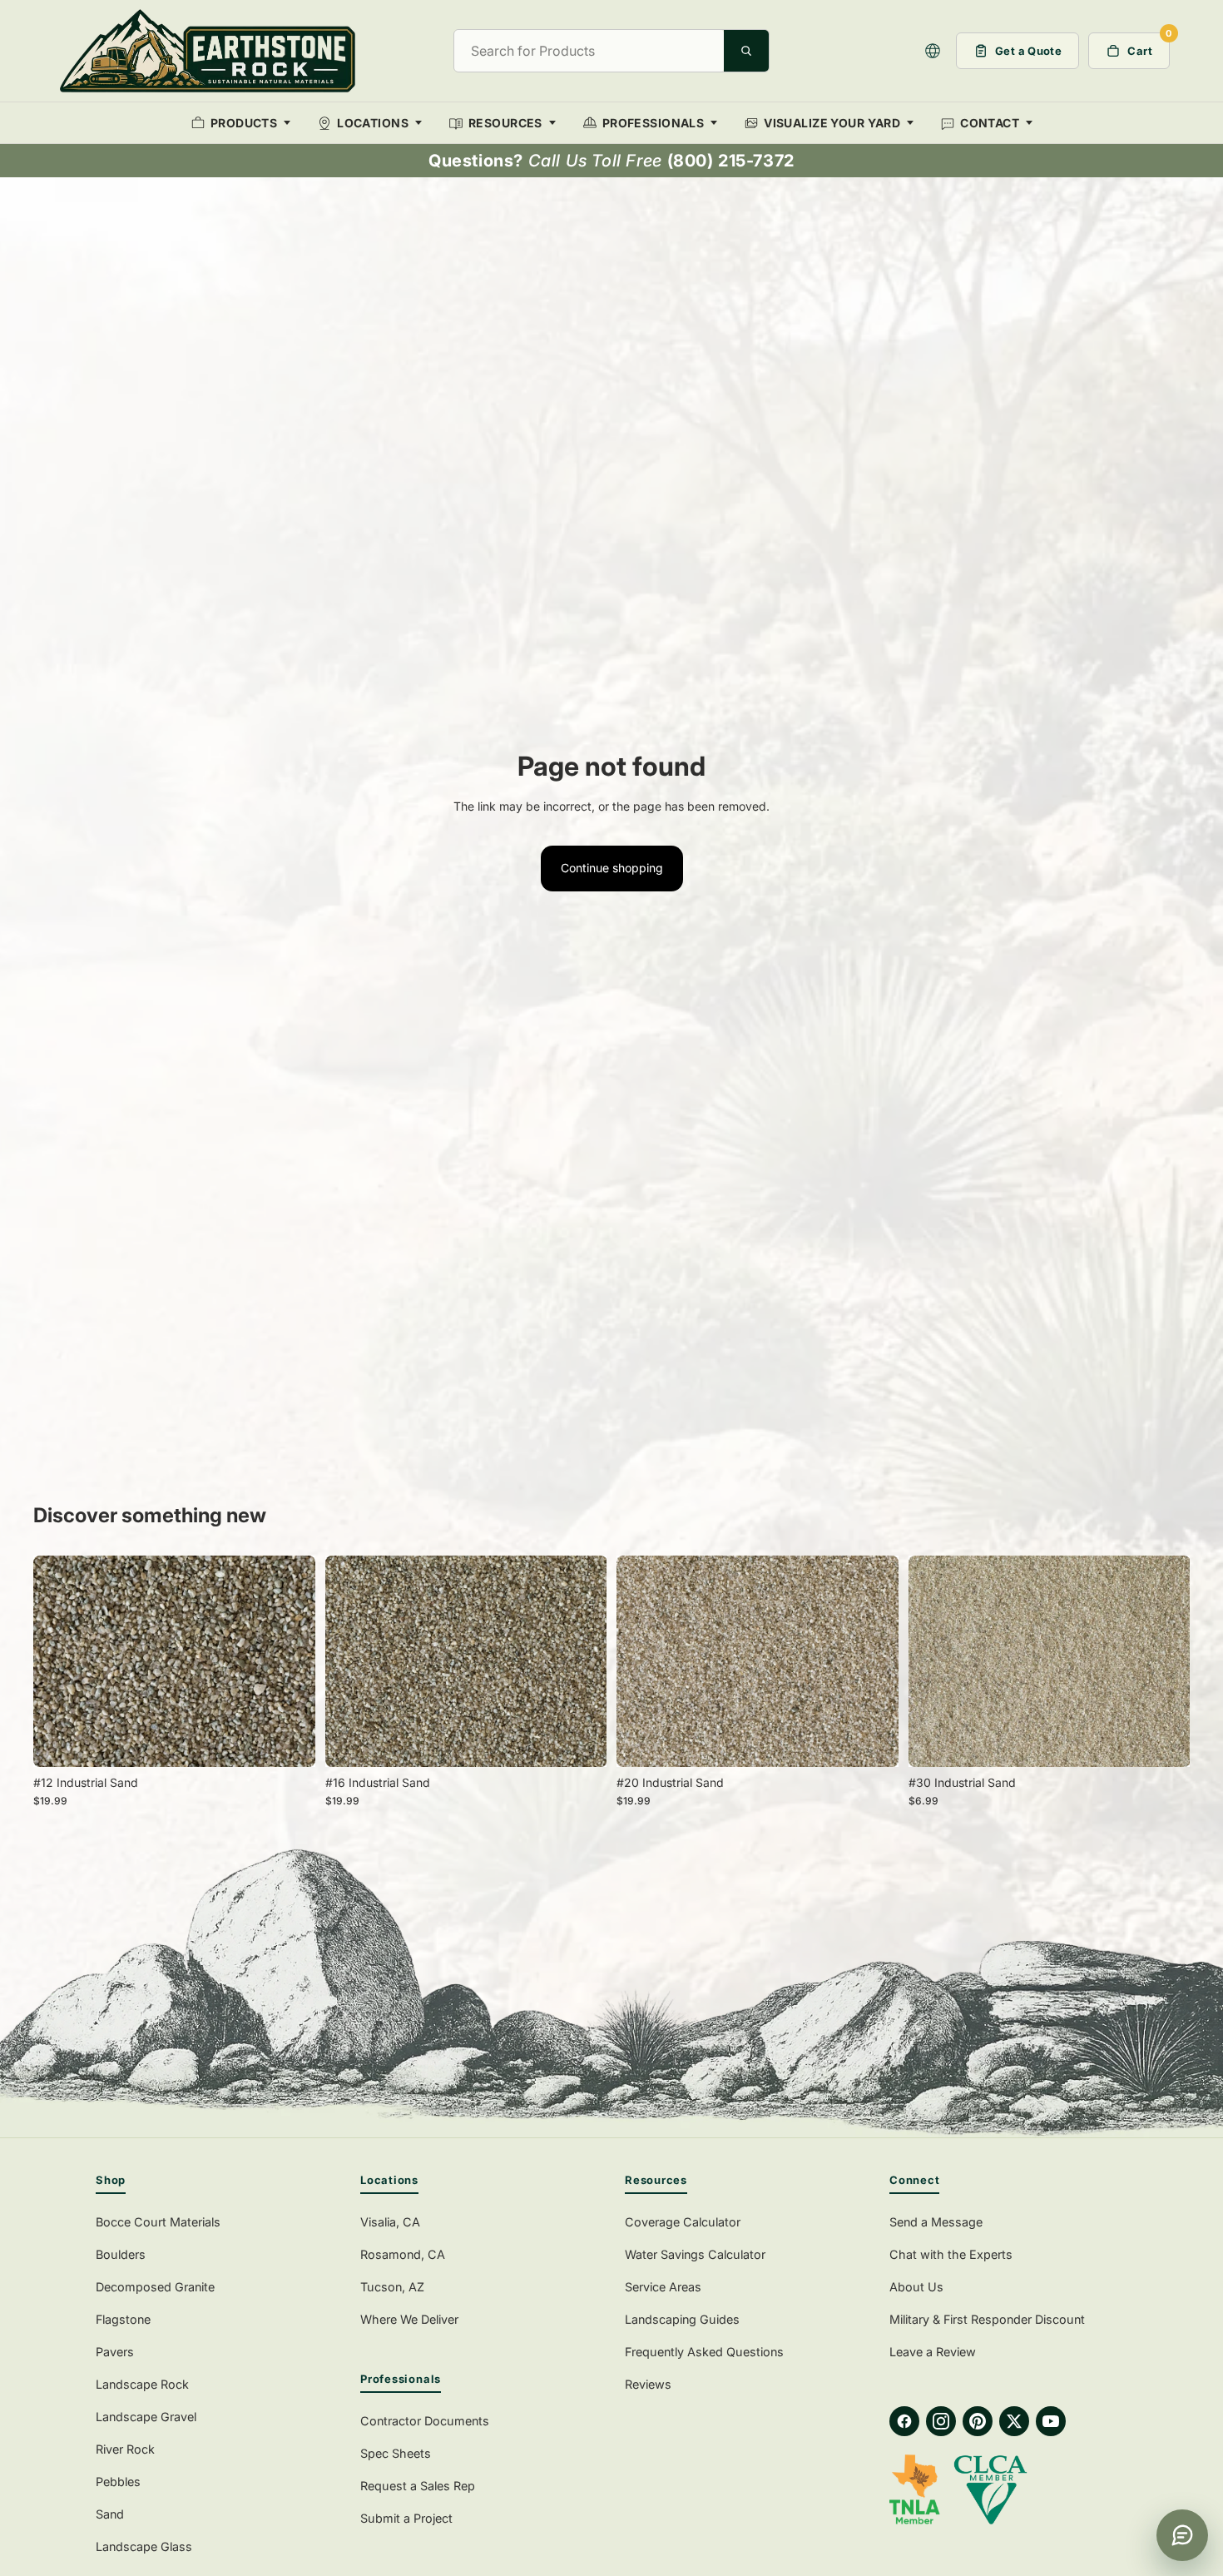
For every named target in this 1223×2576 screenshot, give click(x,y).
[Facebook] (904, 2421)
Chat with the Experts (951, 2254)
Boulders (121, 2254)
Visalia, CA (390, 2222)
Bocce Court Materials (158, 2222)
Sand (110, 2514)
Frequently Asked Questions (704, 2352)
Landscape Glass (144, 2546)
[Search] (746, 51)
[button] (933, 51)
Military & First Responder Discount (987, 2319)
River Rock (125, 2449)
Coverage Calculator (683, 2222)
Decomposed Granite (155, 2287)
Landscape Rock (142, 2384)
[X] (1014, 2421)
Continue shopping (612, 868)
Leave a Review (933, 2352)
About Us (916, 2287)
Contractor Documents (425, 2421)
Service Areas (663, 2287)
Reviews (648, 2384)
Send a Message (936, 2222)
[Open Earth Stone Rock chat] (1182, 2535)
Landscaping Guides (682, 2319)
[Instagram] (941, 2421)
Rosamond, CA (403, 2254)
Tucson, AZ (392, 2287)
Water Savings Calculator (695, 2254)
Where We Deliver (409, 2319)
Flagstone (123, 2319)
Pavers (115, 2352)
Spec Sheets (396, 2453)
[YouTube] (1051, 2421)
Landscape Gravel (146, 2417)
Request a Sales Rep (418, 2486)
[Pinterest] (978, 2421)
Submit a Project (406, 2518)
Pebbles (118, 2482)
